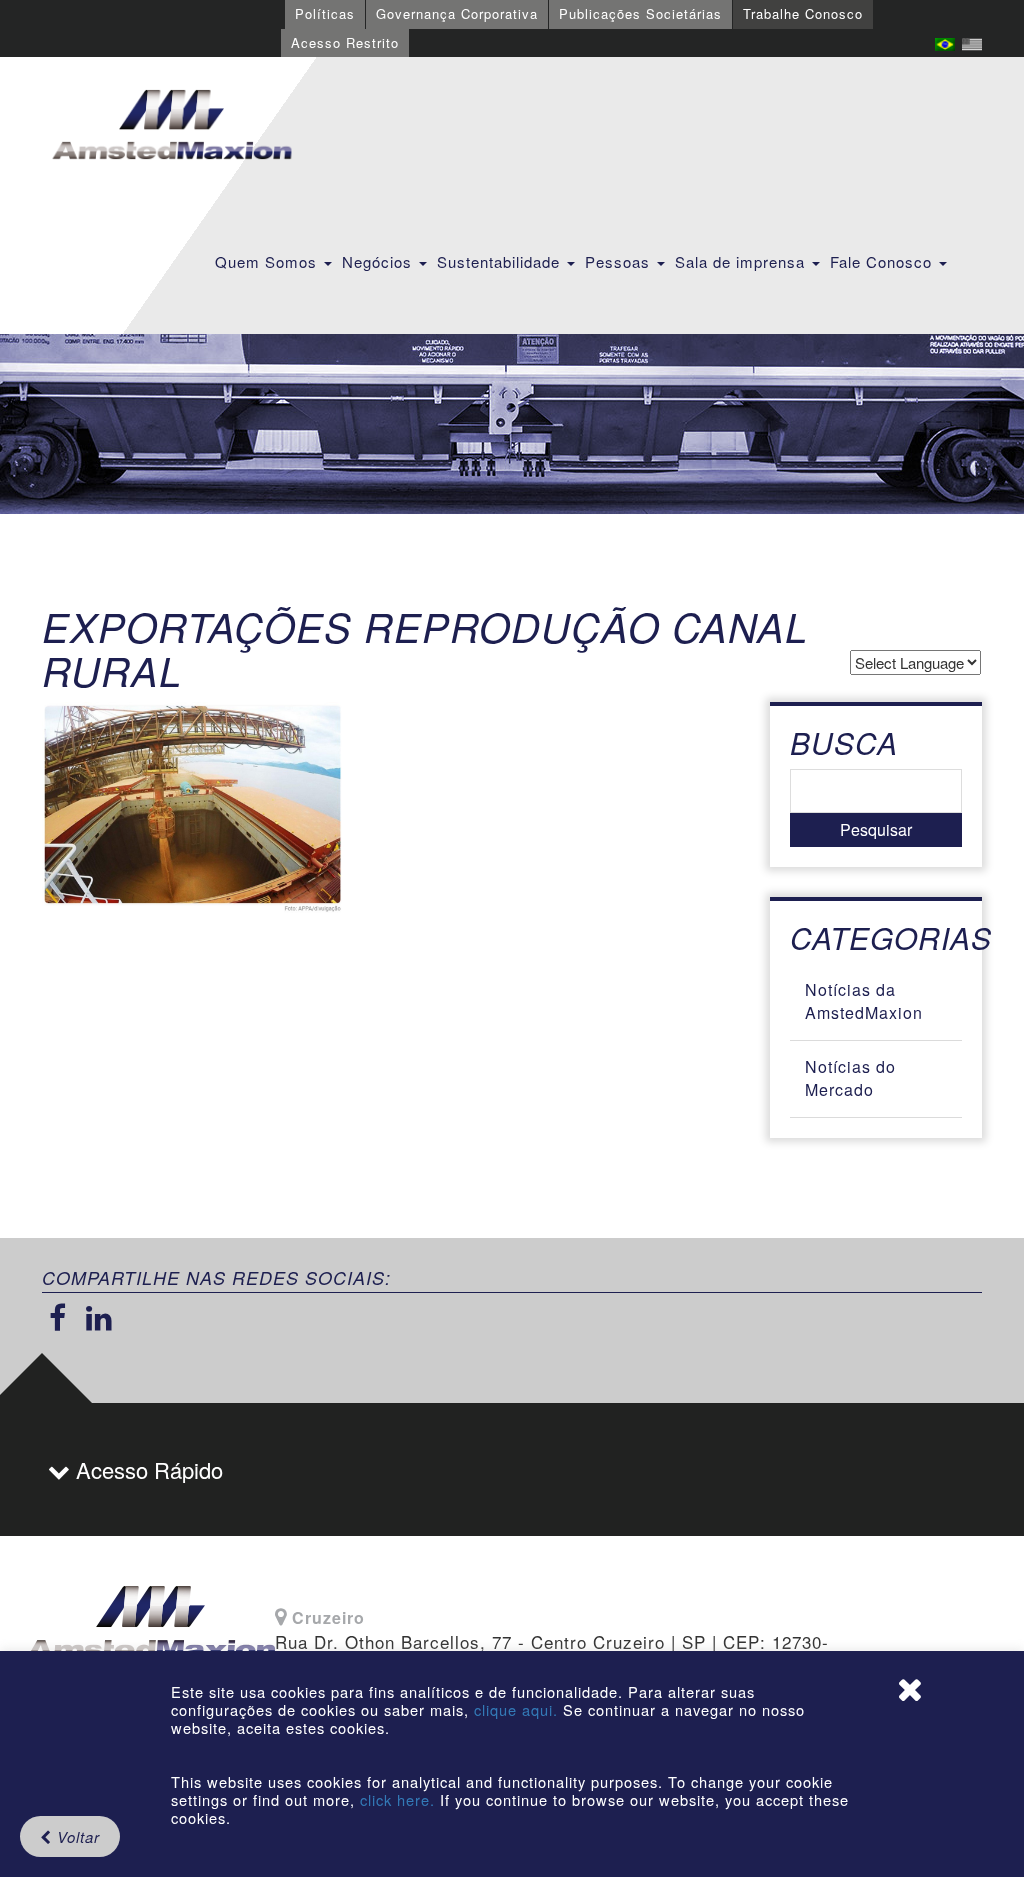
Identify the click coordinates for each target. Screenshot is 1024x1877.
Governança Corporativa (457, 13)
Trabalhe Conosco (803, 13)
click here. (397, 1799)
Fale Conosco (883, 261)
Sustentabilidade (501, 261)
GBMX (172, 126)
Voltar (76, 1836)
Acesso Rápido (146, 1469)
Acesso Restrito (345, 42)
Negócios (379, 261)
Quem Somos (268, 261)
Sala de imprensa (742, 261)
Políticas (325, 13)
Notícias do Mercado (850, 1078)
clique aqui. (518, 1709)
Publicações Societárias (640, 13)
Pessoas (620, 261)
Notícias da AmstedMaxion (864, 1001)
